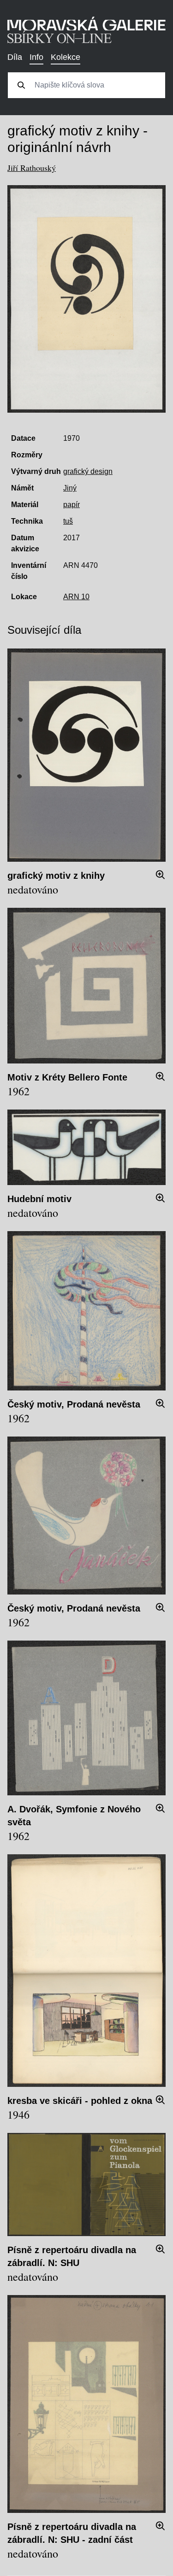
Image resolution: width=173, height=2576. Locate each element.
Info (36, 57)
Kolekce (66, 57)
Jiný (70, 488)
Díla (15, 57)
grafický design (88, 471)
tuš (68, 521)
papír (72, 505)
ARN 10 (76, 597)
